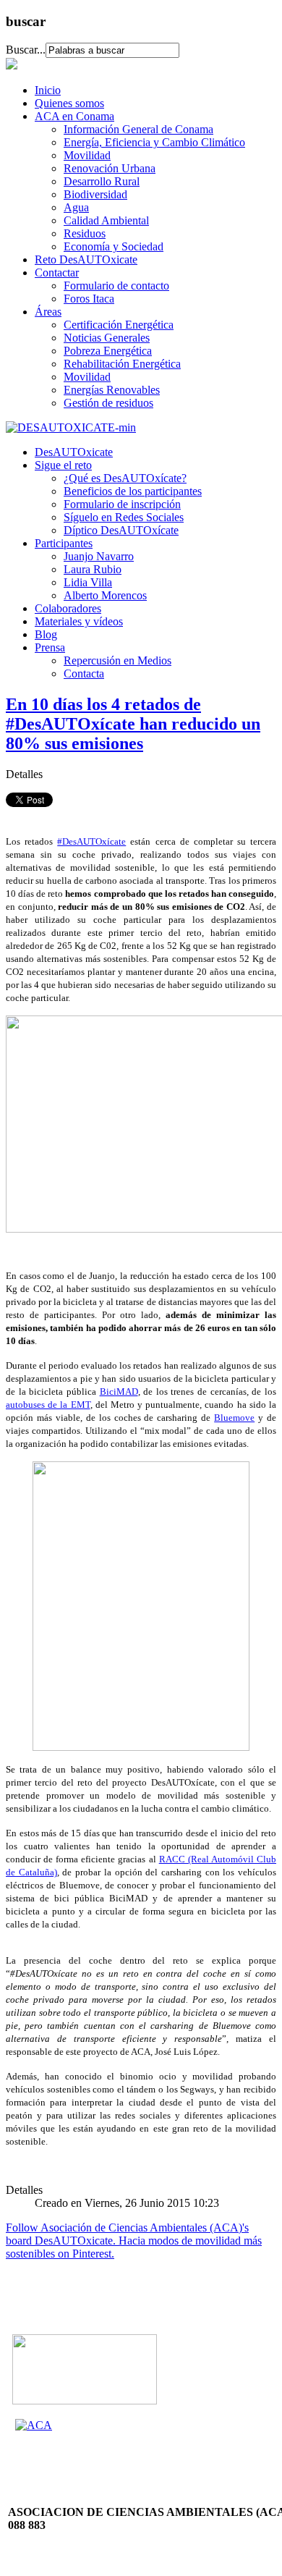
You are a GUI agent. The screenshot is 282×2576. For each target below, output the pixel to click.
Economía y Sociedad (114, 246)
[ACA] (34, 2425)
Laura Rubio (93, 569)
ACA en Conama (74, 116)
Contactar (57, 273)
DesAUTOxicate (74, 452)
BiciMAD (119, 1392)
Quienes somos (69, 103)
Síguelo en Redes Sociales (124, 517)
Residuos (85, 233)
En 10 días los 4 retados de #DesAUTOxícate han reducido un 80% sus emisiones (133, 724)
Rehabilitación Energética (122, 364)
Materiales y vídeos (79, 621)
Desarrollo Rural (102, 181)
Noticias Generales (107, 338)
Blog (46, 634)
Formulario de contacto (116, 286)
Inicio (48, 90)
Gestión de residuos (108, 403)
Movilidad (87, 155)
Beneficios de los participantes (133, 491)
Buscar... (26, 50)
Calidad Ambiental (106, 220)
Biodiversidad (95, 194)
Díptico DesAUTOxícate (121, 530)
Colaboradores (68, 608)
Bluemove (234, 1418)
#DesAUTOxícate (91, 841)
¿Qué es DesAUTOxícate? (125, 478)
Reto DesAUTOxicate (86, 259)
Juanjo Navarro (99, 556)
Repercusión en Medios (117, 660)
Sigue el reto (63, 465)
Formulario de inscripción (122, 504)
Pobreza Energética (108, 351)
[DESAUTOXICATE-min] (71, 427)
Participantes (64, 543)
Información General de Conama (138, 129)
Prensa (50, 647)
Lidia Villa (88, 582)
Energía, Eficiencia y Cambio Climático (154, 142)
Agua (76, 207)
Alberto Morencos (105, 595)
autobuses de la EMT (48, 1405)
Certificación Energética (119, 325)
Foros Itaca (89, 299)
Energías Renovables (112, 390)
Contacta (84, 673)
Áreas (48, 312)
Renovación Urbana (110, 168)
